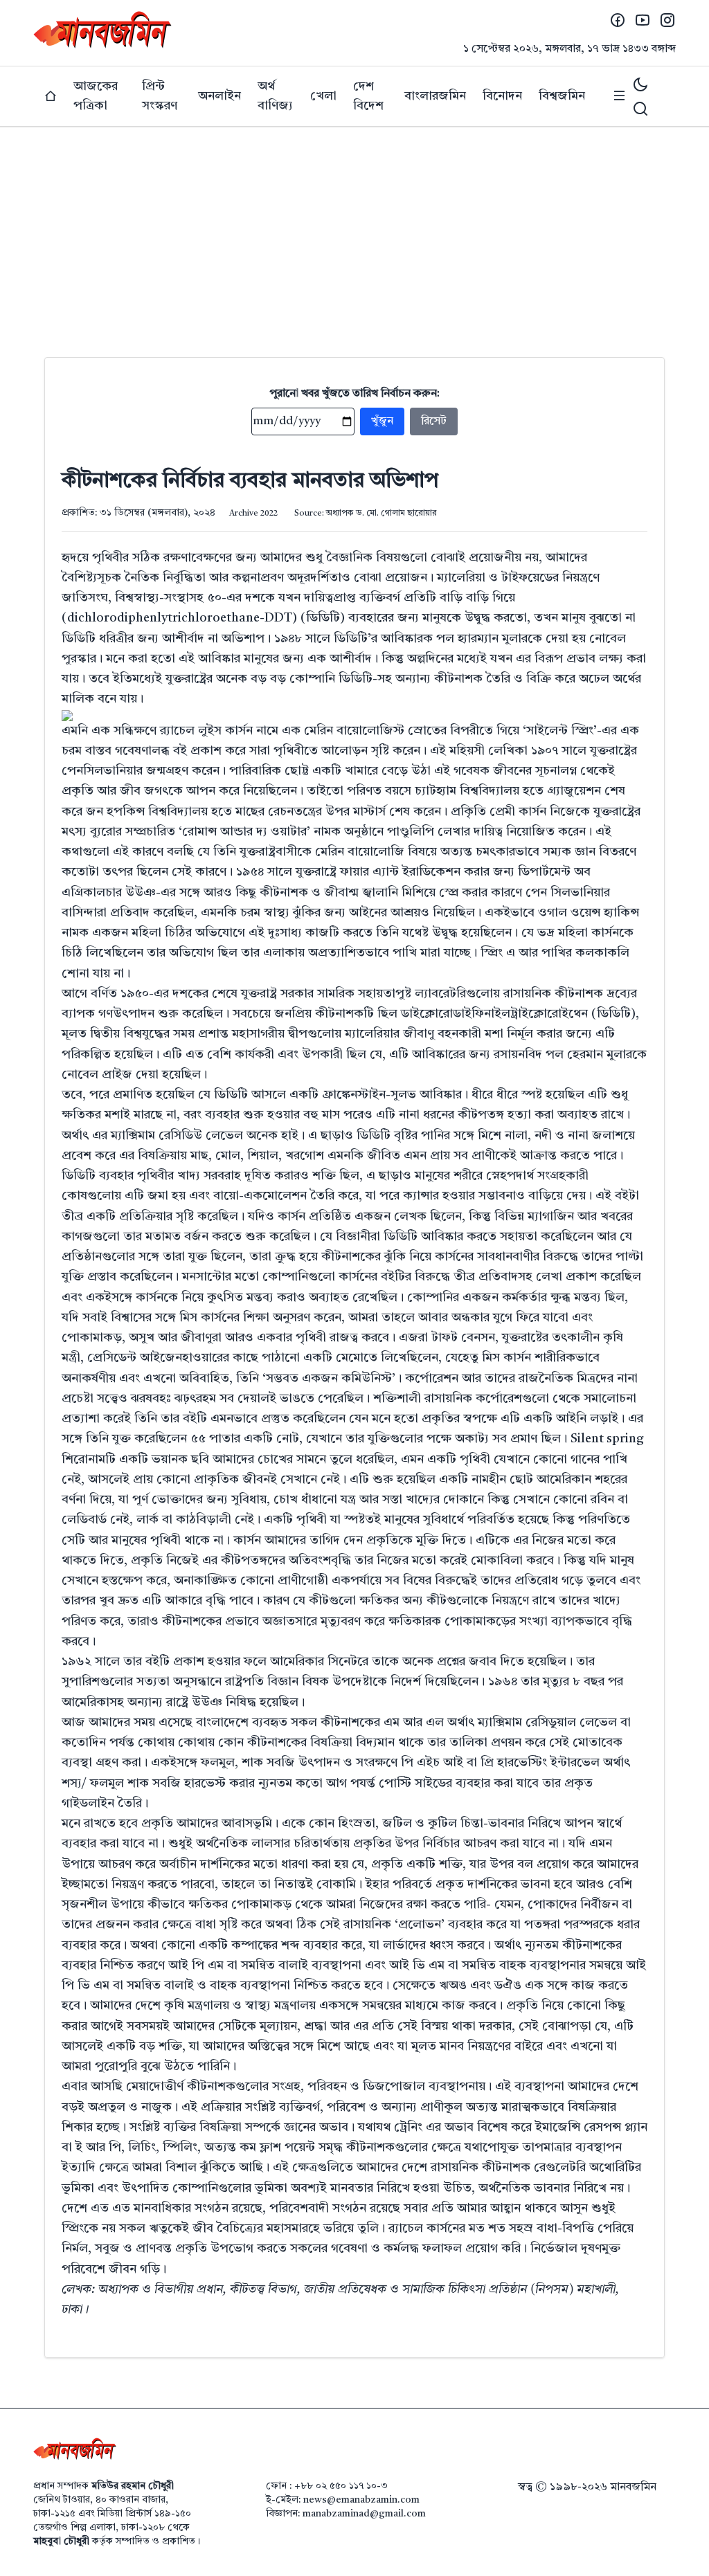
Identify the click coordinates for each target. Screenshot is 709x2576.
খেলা (323, 96)
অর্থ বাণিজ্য (275, 96)
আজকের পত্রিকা (96, 96)
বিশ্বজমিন (562, 96)
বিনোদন (502, 96)
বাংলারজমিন (435, 96)
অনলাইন (219, 96)
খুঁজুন (382, 421)
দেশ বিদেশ (368, 96)
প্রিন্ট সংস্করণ (160, 96)
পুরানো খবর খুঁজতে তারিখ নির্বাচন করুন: (355, 394)
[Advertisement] (354, 231)
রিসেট (434, 421)
